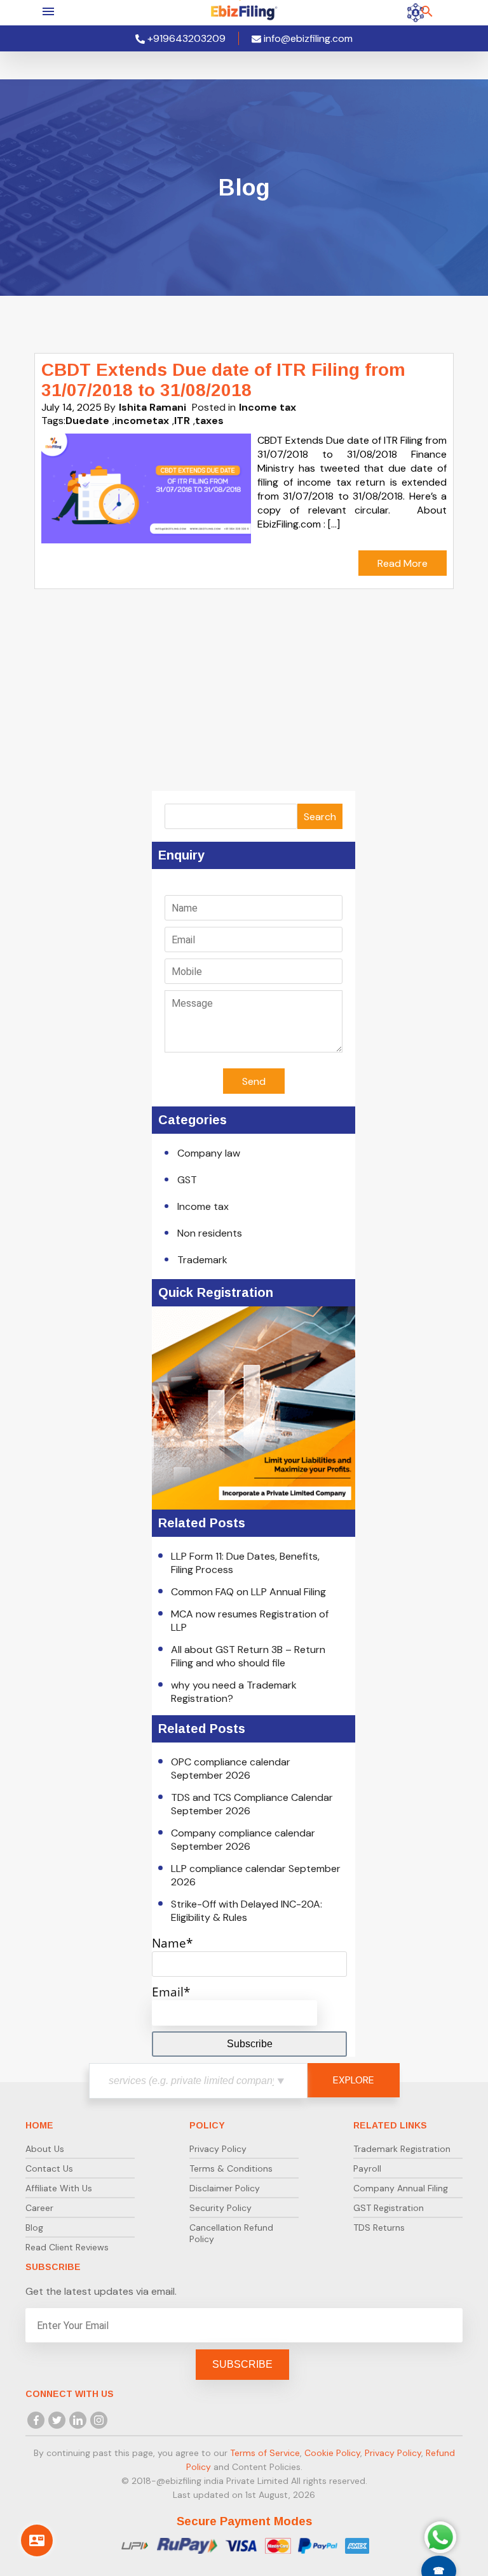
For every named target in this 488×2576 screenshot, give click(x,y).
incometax (142, 421)
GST (187, 1180)
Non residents (210, 1233)
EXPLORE (354, 2080)
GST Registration (389, 2208)
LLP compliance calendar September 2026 (256, 1875)
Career (39, 2208)
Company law (209, 1153)
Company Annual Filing (401, 2188)
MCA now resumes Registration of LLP (250, 1621)
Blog (34, 2227)
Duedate (87, 421)
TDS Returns (379, 2227)
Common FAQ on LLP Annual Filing (248, 1592)
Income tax (268, 407)
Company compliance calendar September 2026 (243, 1840)
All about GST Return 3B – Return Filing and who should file (248, 1656)
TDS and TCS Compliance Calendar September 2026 (252, 1804)
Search (320, 817)
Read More (403, 563)
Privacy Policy (218, 2149)
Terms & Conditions (231, 2168)
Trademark (202, 1260)
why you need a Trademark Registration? (234, 1692)
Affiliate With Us (59, 2188)
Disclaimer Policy (225, 2188)
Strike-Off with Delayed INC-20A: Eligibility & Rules (247, 1911)
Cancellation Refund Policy (231, 2233)
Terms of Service (265, 2453)
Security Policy (220, 2208)
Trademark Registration (402, 2149)
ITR (182, 421)
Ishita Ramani (152, 407)
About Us (45, 2149)
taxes (209, 421)
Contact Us (49, 2168)
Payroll (367, 2168)
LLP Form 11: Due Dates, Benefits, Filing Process (245, 1563)
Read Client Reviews (67, 2247)
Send (254, 1081)
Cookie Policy (332, 2453)
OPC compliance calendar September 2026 (231, 1769)
